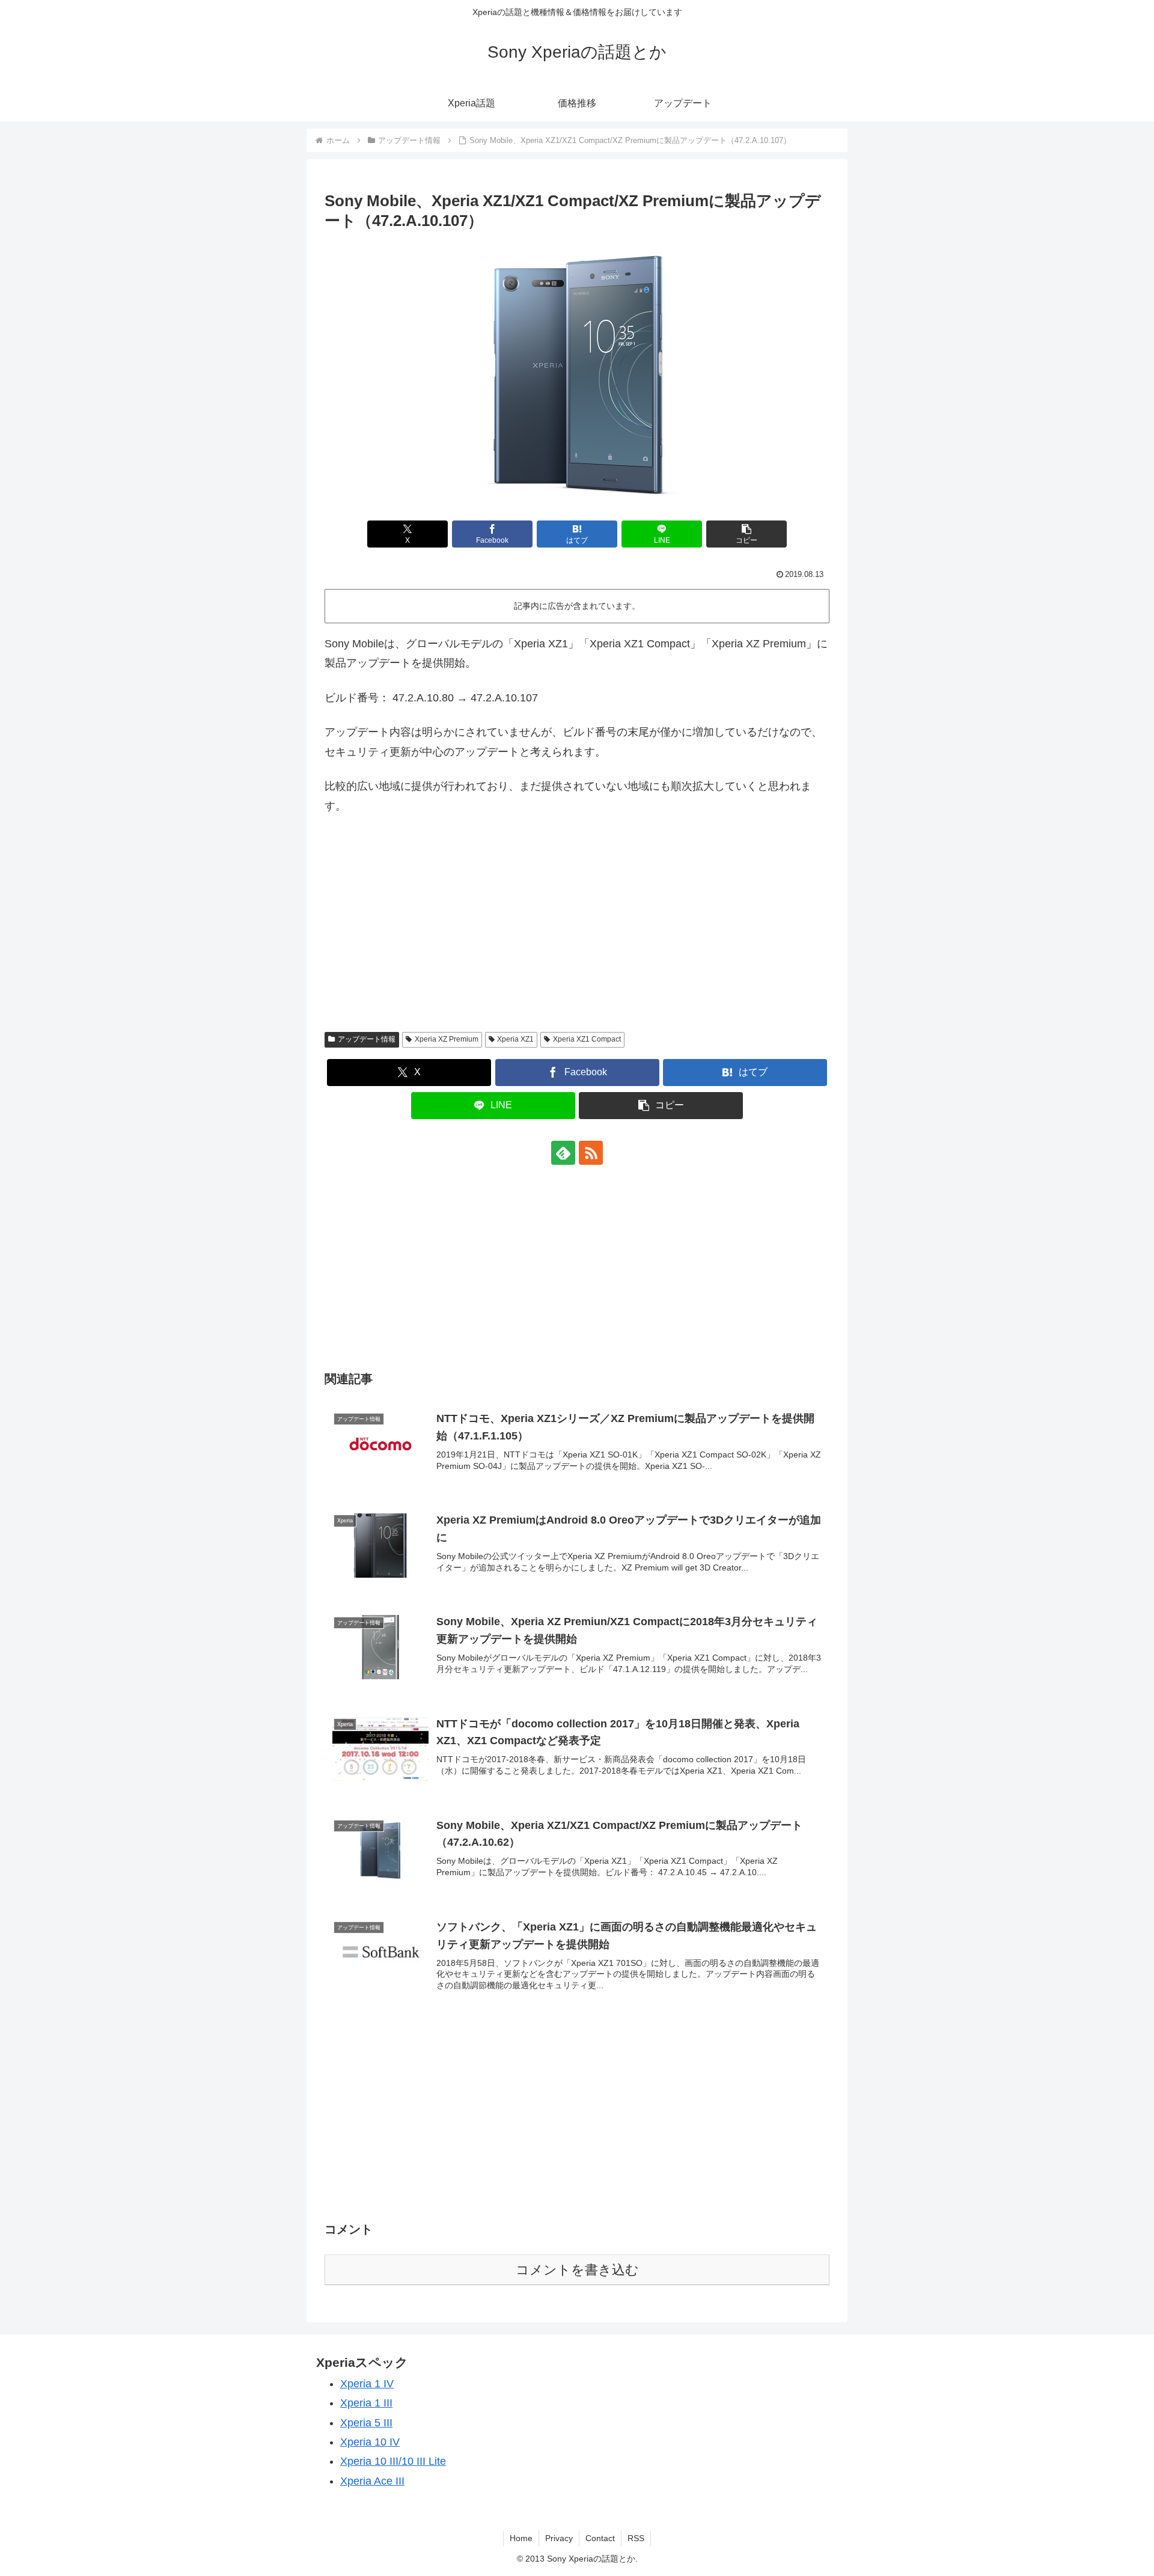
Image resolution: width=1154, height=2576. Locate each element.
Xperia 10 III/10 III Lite (393, 2461)
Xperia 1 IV (367, 2384)
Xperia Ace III (372, 2481)
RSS (636, 2538)
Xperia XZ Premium (447, 1039)
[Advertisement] (577, 932)
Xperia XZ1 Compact (587, 1039)
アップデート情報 (367, 1039)
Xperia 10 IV (370, 2442)
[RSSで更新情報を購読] (591, 1153)
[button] (746, 534)
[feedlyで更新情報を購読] (563, 1153)
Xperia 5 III (366, 2423)
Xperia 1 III (366, 2403)
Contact (600, 2538)
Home (521, 2538)
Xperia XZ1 (515, 1039)
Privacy (559, 2538)
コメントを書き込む (577, 2270)
